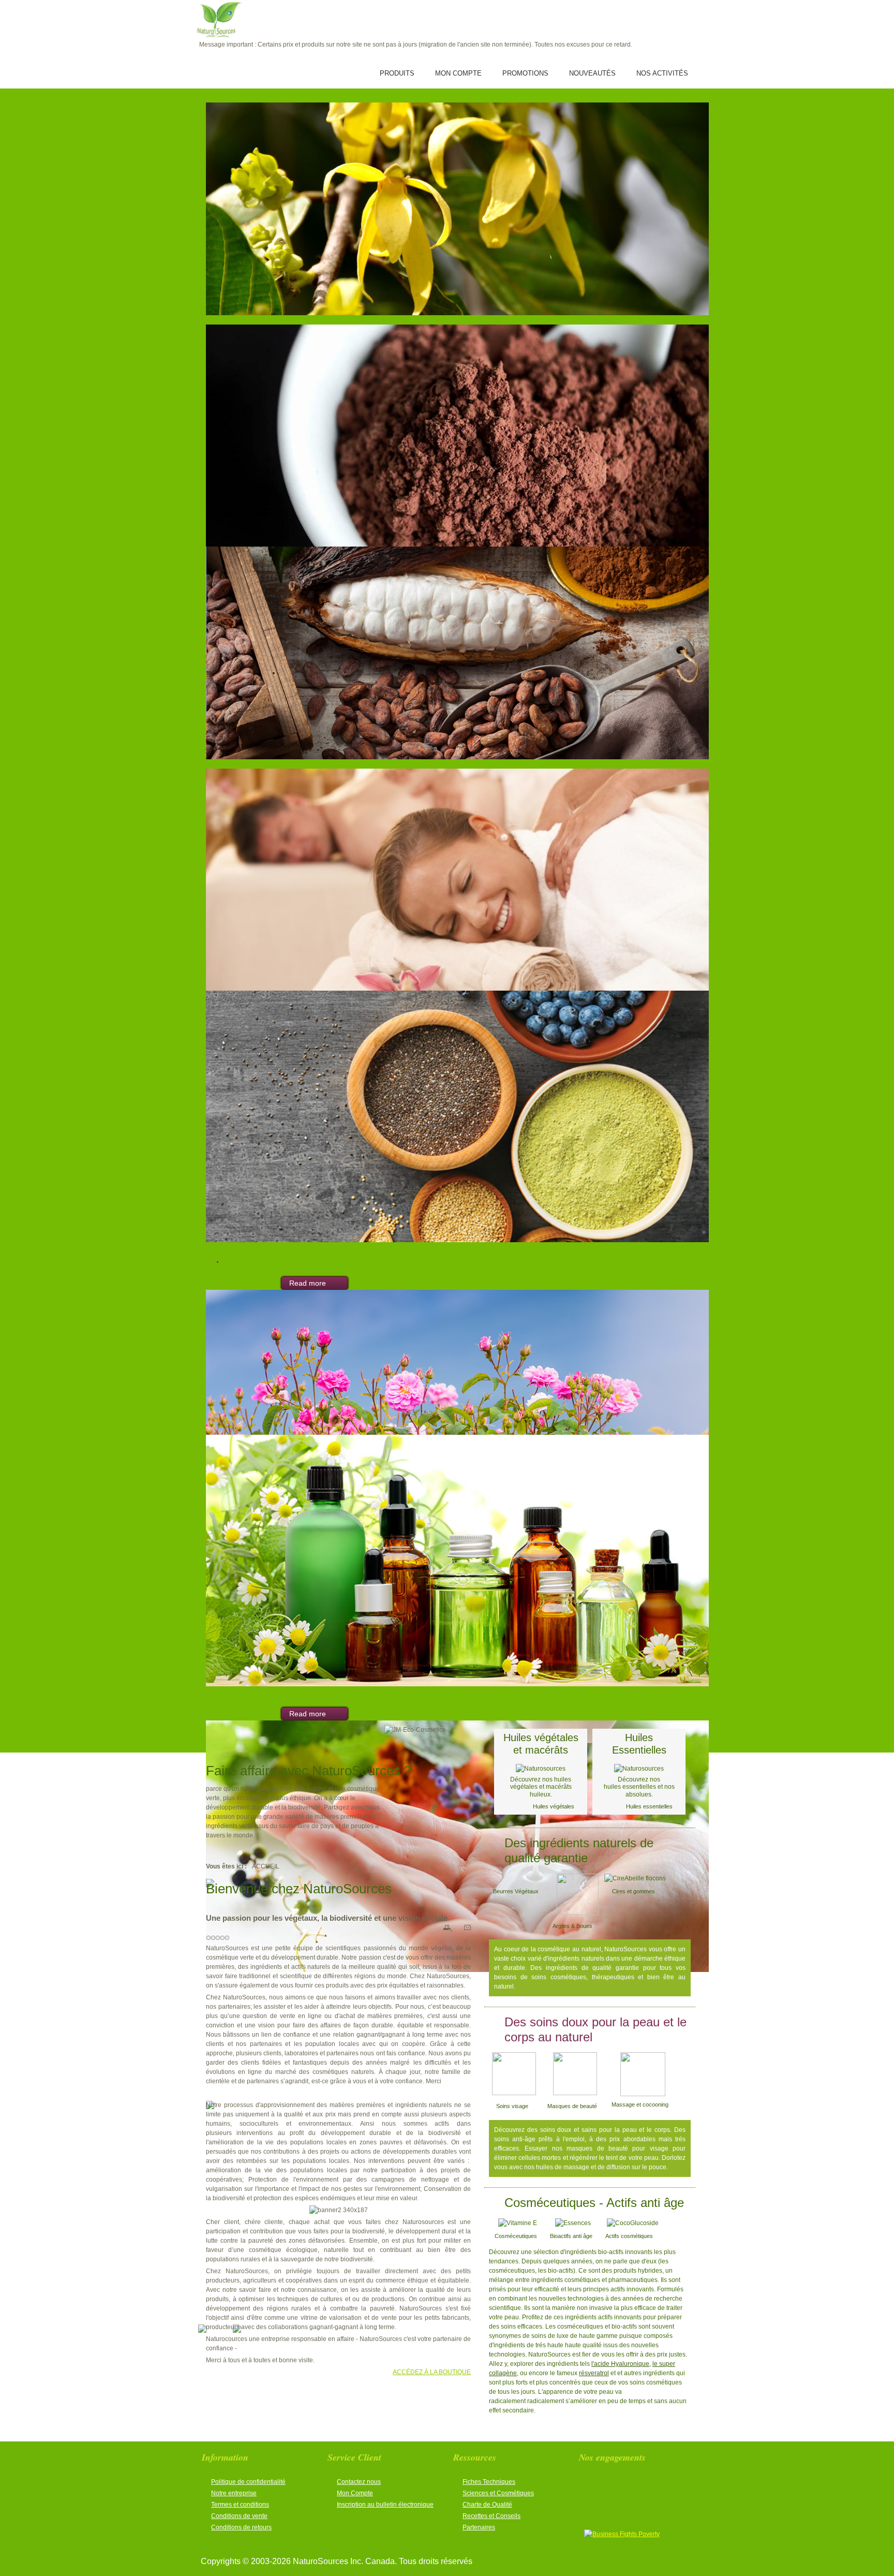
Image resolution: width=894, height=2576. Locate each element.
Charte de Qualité (487, 2505)
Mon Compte (355, 2493)
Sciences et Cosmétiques (498, 2493)
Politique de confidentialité (248, 2482)
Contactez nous (359, 2482)
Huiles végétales (554, 1806)
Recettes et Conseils (491, 2516)
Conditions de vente (239, 2516)
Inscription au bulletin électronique (385, 2505)
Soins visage (512, 2106)
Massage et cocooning (641, 2104)
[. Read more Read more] (447, 211)
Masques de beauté (569, 2106)
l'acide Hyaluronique (620, 2364)
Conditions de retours (241, 2527)
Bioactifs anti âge (571, 2236)
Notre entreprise (234, 2493)
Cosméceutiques (516, 2236)
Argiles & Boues (572, 1926)
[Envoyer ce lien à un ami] (467, 1928)
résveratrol (594, 2373)
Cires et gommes (635, 1891)
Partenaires (479, 2527)
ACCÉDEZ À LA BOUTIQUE (432, 2372)
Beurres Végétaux (516, 1891)
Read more (308, 1283)
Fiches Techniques (489, 2482)
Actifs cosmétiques (630, 2236)
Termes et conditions (240, 2505)
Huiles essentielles (649, 1806)
